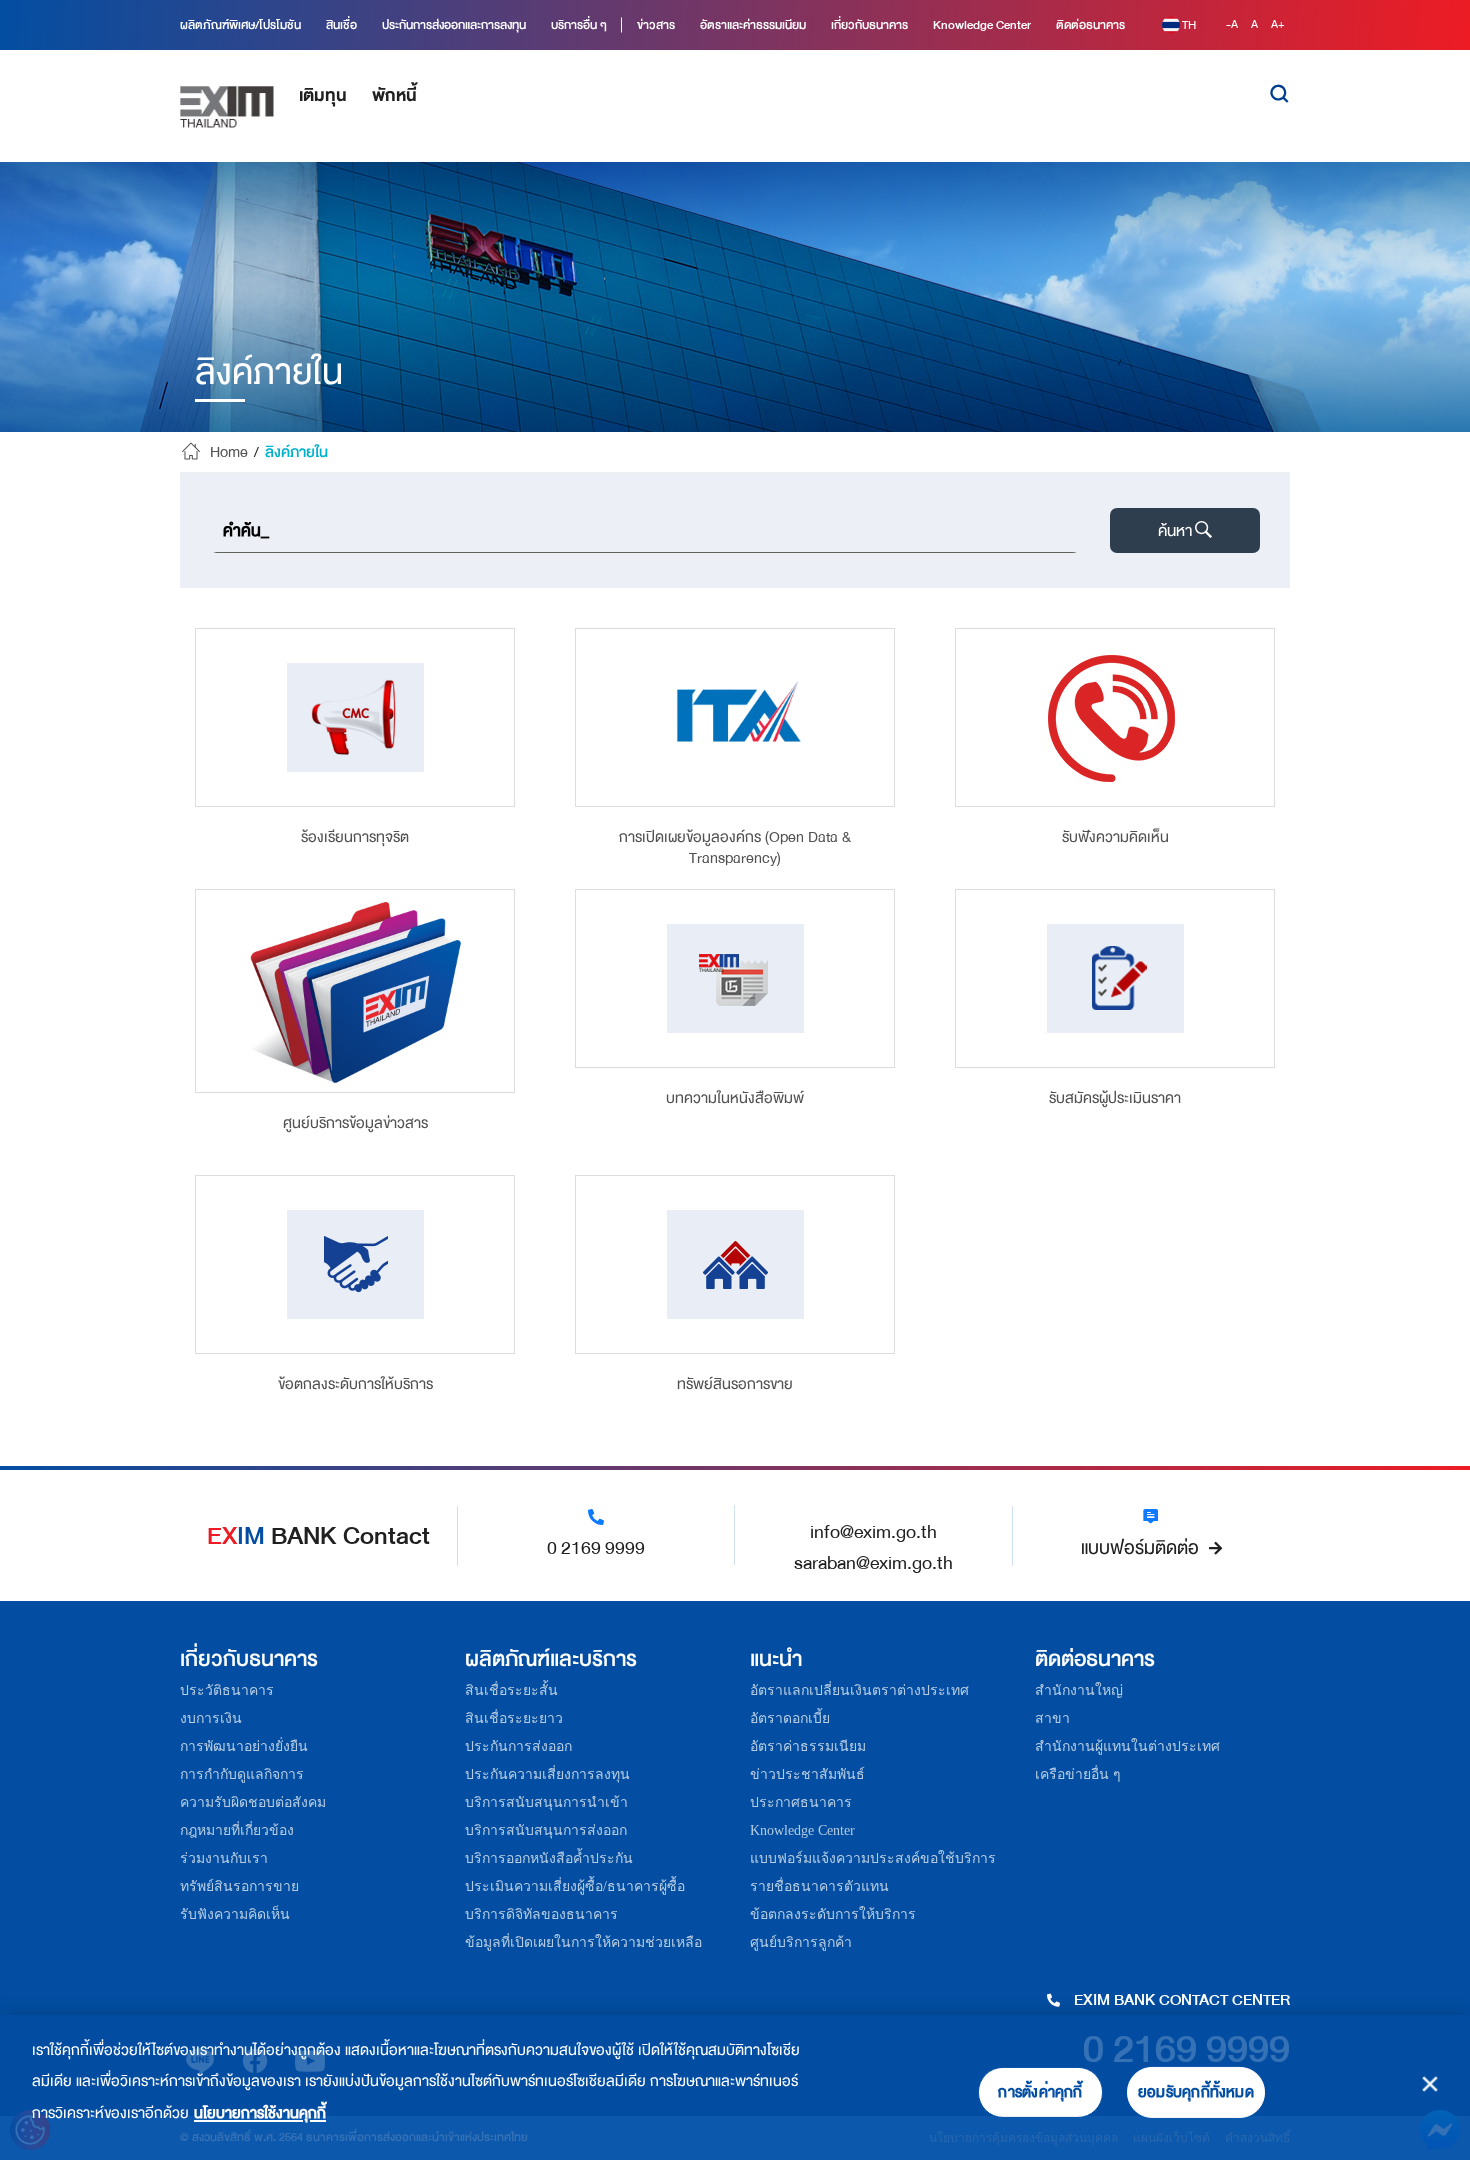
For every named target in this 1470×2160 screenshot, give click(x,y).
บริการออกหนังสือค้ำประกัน (549, 1858)
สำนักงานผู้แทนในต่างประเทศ (1127, 1746)
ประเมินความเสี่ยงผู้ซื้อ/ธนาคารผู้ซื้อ (575, 1886)
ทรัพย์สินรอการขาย (735, 1385)
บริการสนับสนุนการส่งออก (546, 1830)
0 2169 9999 (596, 1548)
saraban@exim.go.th (873, 1563)
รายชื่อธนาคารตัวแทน (819, 1886)
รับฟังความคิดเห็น (1115, 838)
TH (1189, 25)
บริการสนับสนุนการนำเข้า (546, 1802)
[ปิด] (1430, 2084)
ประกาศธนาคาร (801, 1802)
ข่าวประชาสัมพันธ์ (807, 1774)
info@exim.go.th (873, 1532)
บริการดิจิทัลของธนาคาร (541, 1914)
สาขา (1052, 1718)
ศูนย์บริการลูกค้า (801, 1942)
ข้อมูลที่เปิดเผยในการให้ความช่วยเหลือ (583, 1942)
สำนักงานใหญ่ (1079, 1690)
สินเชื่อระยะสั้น (511, 1690)
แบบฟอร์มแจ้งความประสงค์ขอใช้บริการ (873, 1858)
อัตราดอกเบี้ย (790, 1718)
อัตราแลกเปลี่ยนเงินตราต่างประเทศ (859, 1690)
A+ (1278, 24)
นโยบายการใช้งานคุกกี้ (260, 2113)
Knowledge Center (802, 1830)
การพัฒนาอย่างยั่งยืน (244, 1746)
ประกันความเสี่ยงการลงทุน (547, 1774)
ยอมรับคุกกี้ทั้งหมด (1196, 2092)
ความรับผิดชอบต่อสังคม (253, 1802)
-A (1233, 24)
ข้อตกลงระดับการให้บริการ (355, 1385)
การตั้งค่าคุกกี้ (1040, 2092)
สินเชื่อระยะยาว (514, 1718)
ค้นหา (1175, 531)
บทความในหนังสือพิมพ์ (735, 1099)
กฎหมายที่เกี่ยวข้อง (237, 1830)
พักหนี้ (394, 95)
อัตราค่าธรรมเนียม (808, 1746)
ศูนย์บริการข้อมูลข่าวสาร (355, 1124)
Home (229, 453)
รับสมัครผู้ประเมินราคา (1115, 1099)
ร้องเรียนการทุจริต (355, 838)
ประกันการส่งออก (518, 1746)
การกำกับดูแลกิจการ (242, 1774)
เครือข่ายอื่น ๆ (1078, 1774)
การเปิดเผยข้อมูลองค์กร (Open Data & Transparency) (735, 848)
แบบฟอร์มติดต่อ (1140, 1548)
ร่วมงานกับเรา (224, 1858)
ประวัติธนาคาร (227, 1690)
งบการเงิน (211, 1718)
